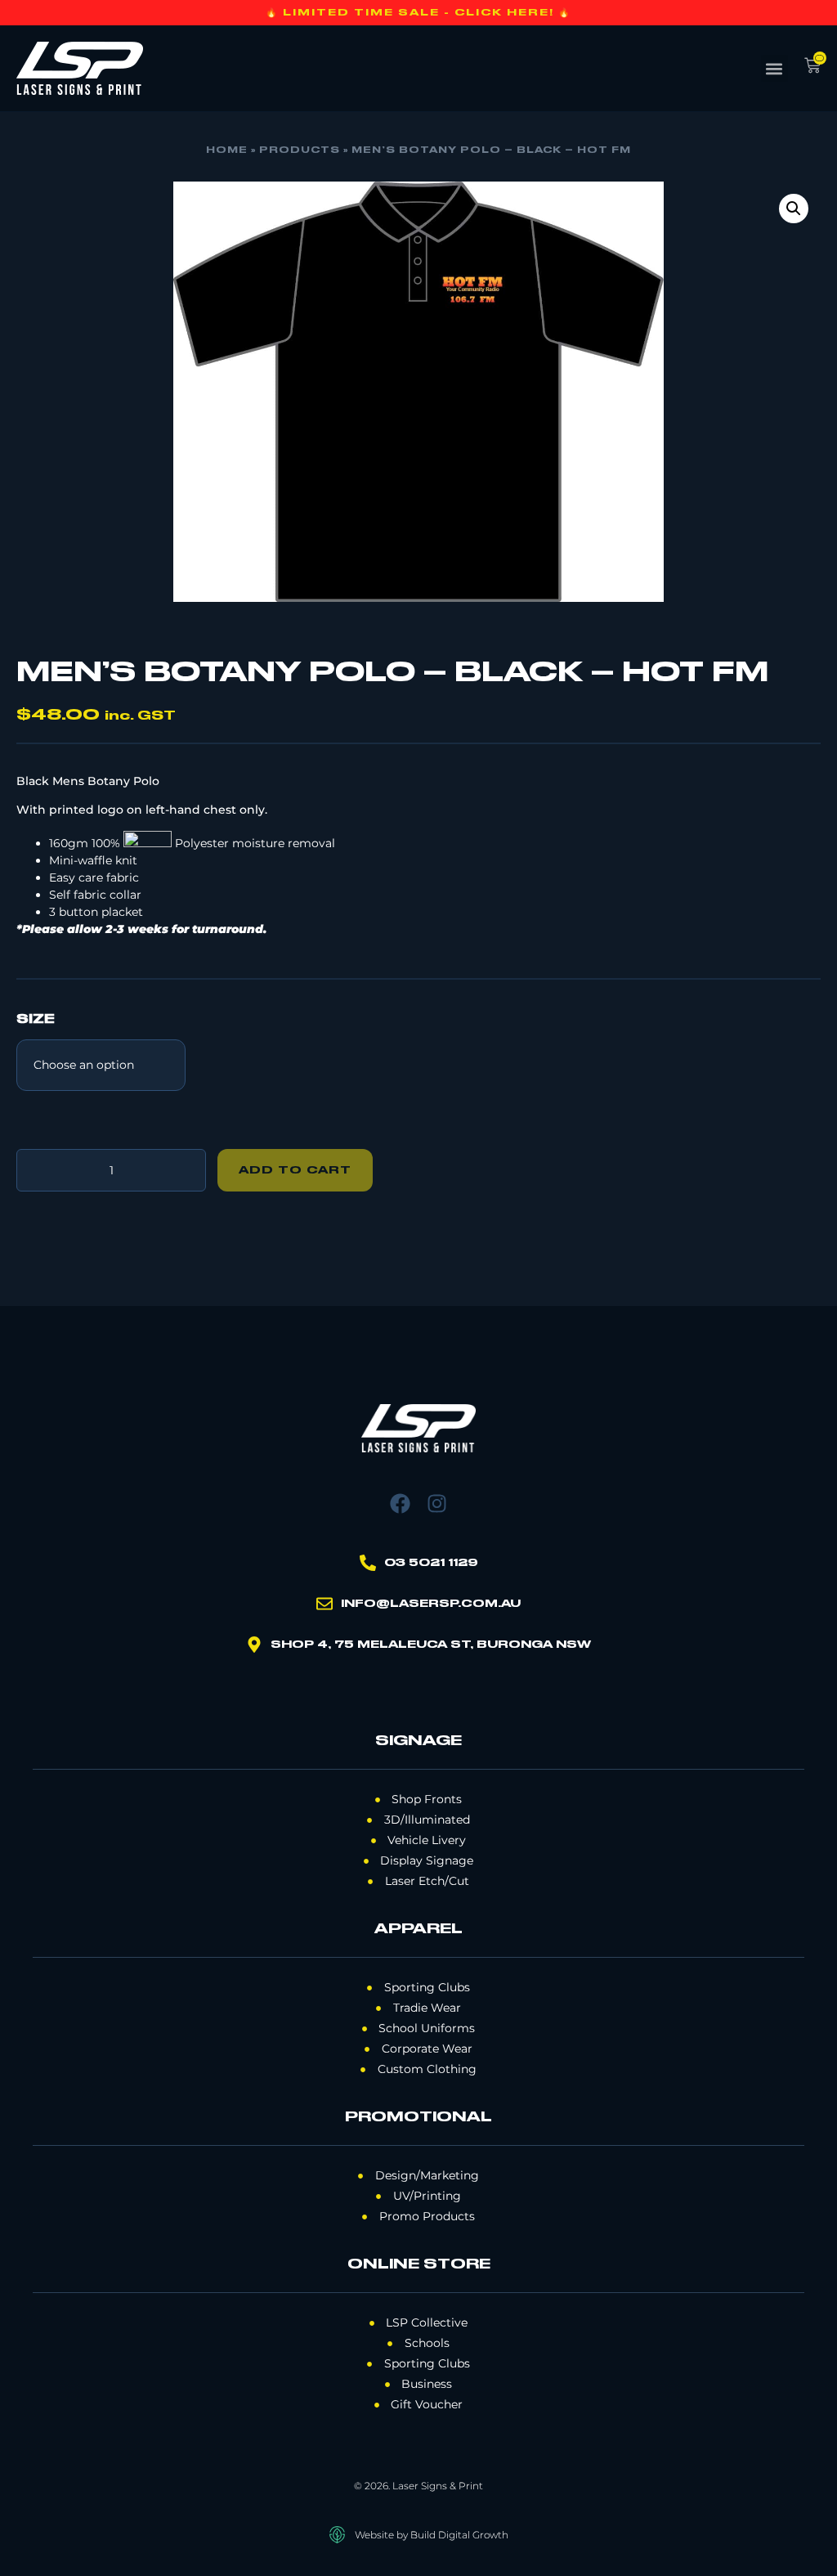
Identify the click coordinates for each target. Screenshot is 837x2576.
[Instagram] (437, 1503)
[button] (774, 68)
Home (227, 150)
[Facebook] (400, 1503)
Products (300, 150)
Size (36, 1020)
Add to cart (295, 1170)
